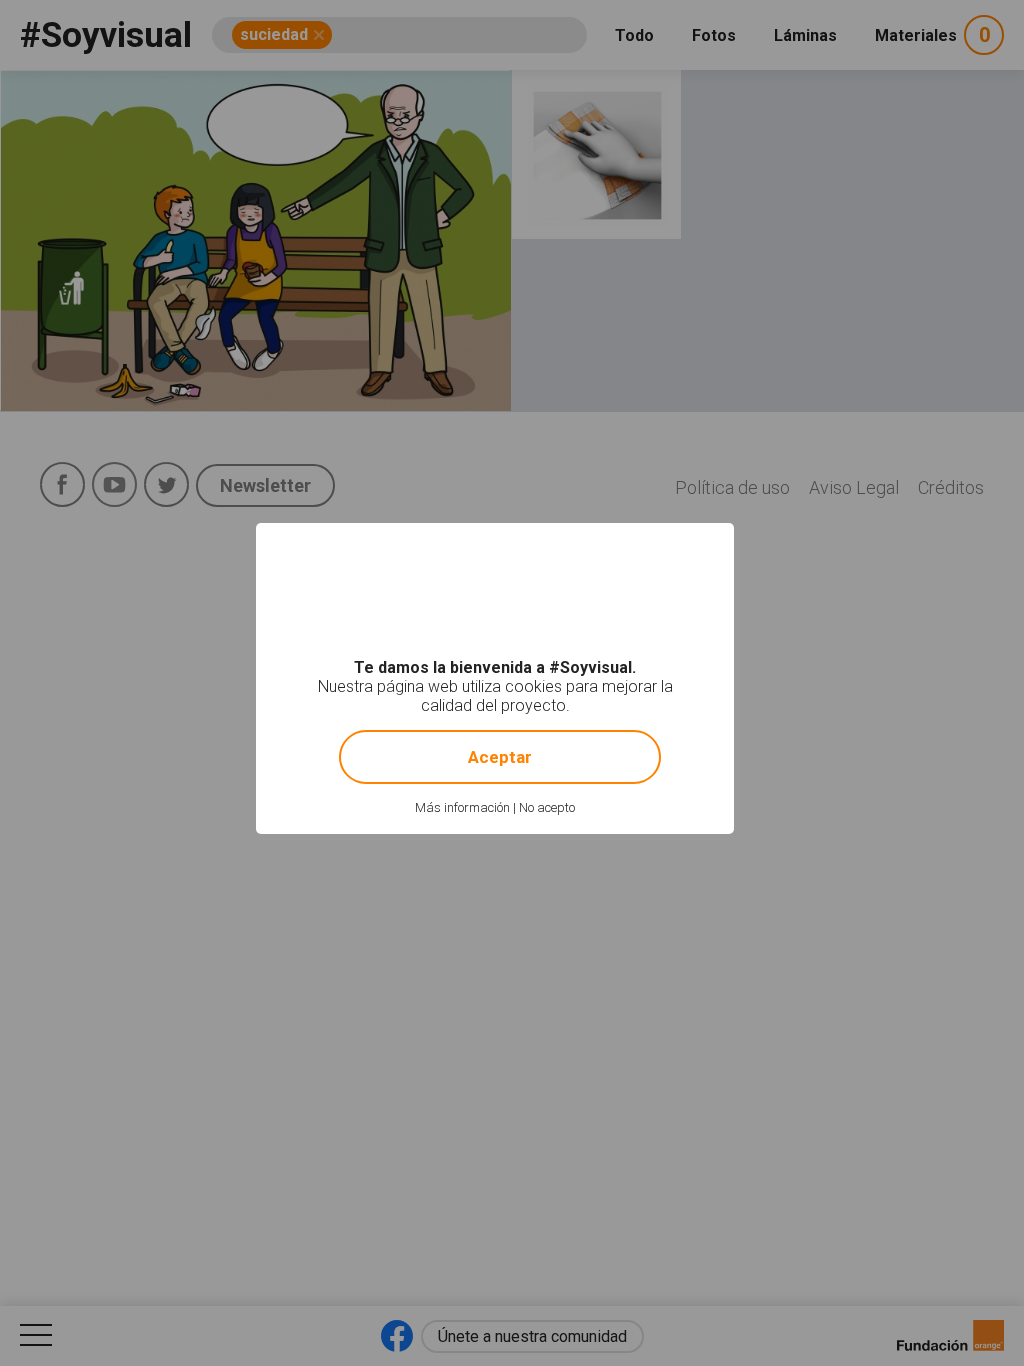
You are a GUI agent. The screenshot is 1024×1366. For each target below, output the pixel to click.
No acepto (547, 807)
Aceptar (500, 757)
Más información (462, 807)
